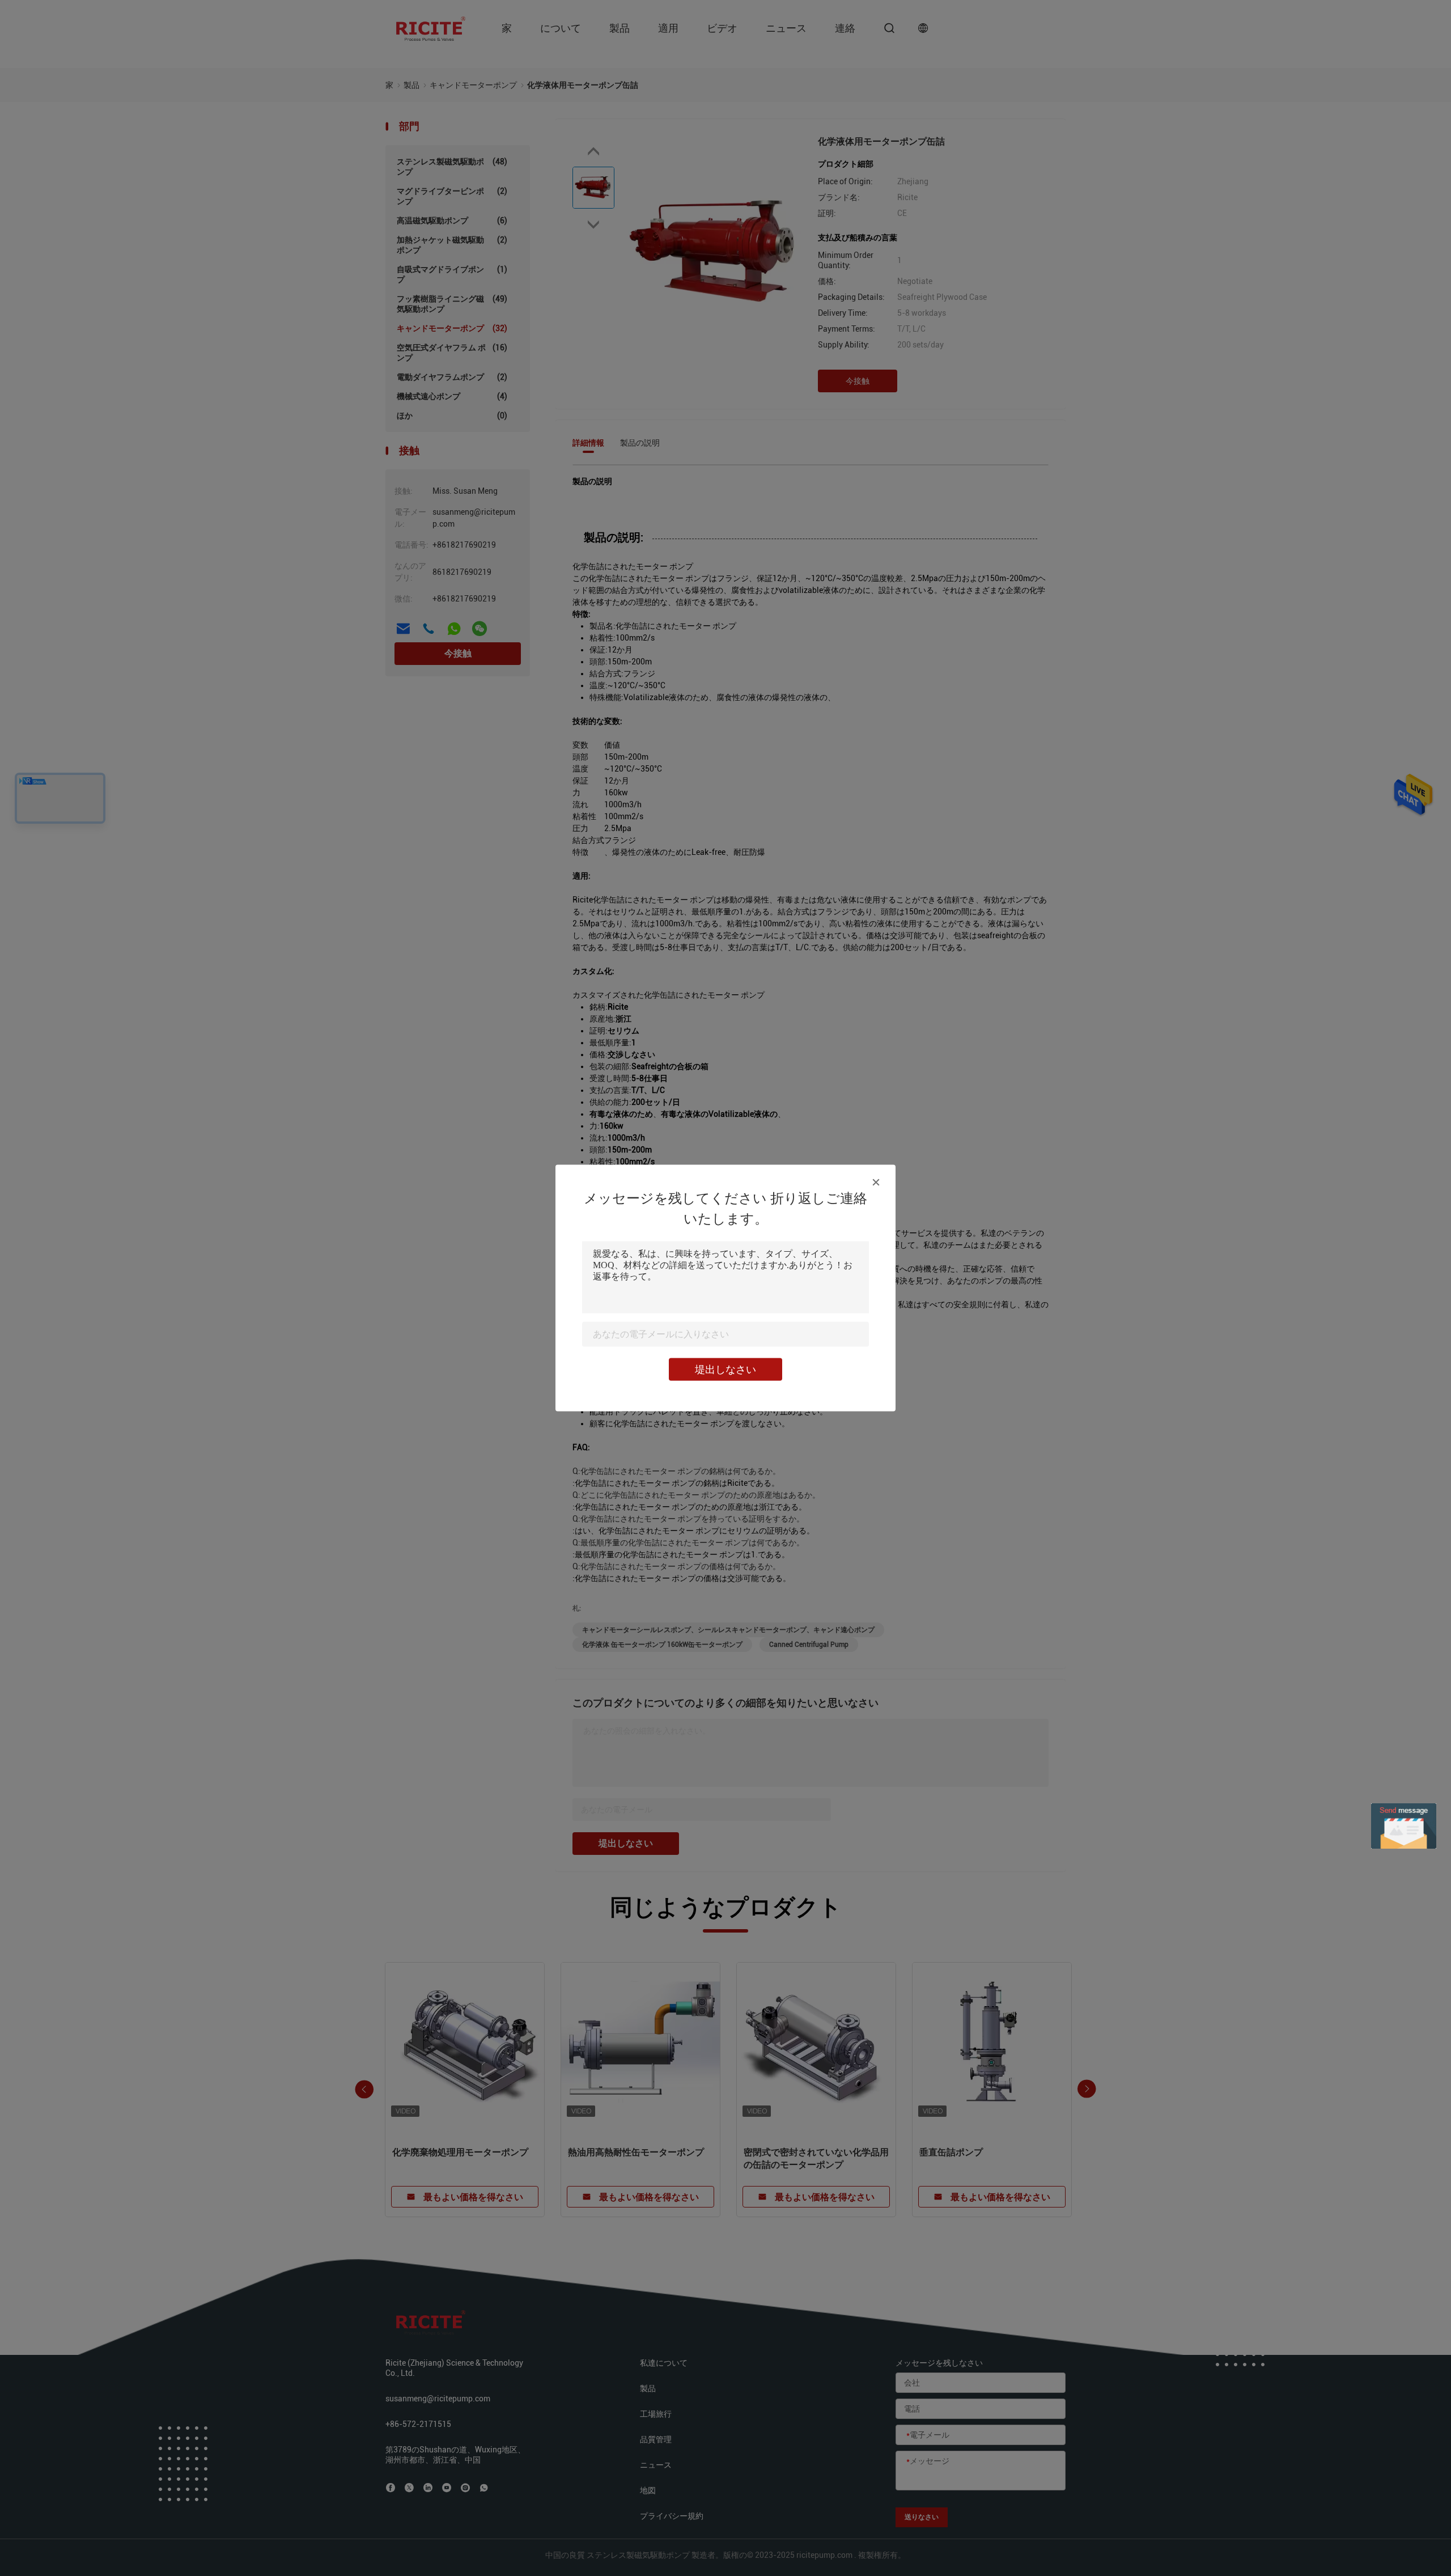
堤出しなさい (725, 1369)
